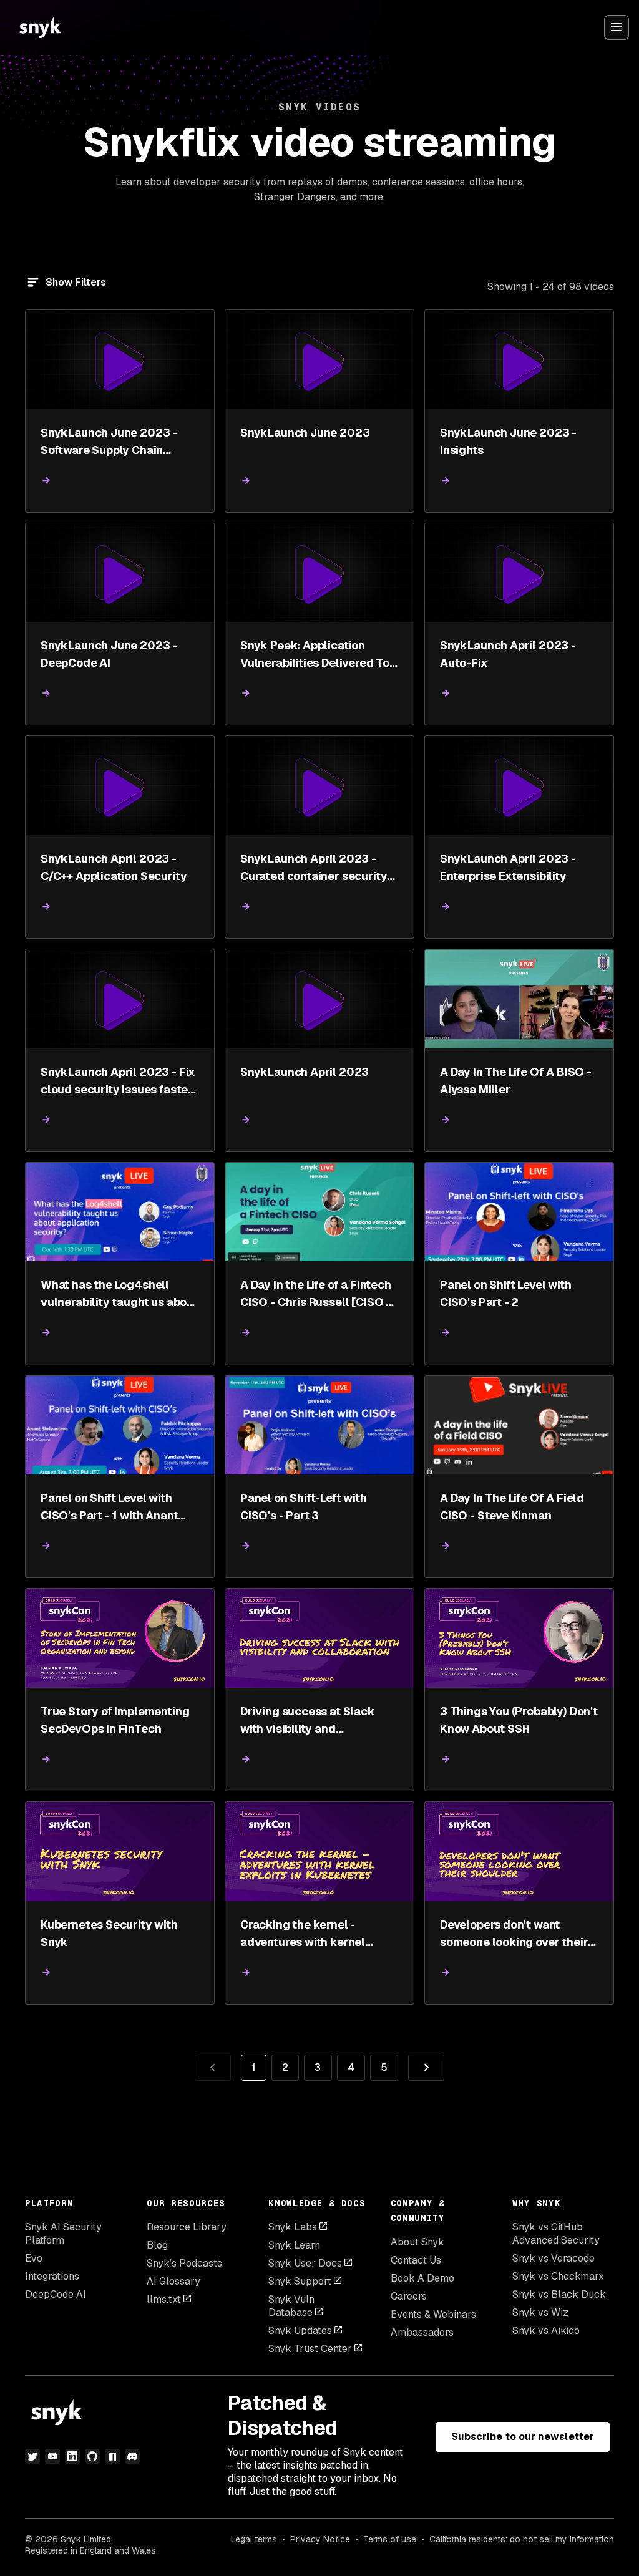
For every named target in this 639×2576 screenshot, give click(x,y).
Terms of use (390, 2539)
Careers (409, 2296)
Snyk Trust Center (310, 2349)
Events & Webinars (433, 2314)
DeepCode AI (56, 2294)
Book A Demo (422, 2278)
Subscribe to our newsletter (523, 2437)
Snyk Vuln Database (291, 2306)
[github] (92, 2456)
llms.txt (164, 2299)
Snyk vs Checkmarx (558, 2276)
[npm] (112, 2456)
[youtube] (52, 2456)
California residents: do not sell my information (522, 2539)
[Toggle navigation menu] (617, 27)
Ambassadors (422, 2332)
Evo (34, 2258)
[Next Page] (426, 2068)
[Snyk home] (40, 27)
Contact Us (416, 2260)
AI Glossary (173, 2281)
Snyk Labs (293, 2227)
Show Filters (76, 282)
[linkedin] (72, 2456)
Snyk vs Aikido (546, 2331)
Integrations (52, 2276)
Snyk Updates (300, 2331)
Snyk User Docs (305, 2263)
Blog (157, 2245)
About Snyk (417, 2242)
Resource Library (187, 2227)
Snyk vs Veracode (554, 2258)
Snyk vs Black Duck (559, 2294)
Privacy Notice (320, 2539)
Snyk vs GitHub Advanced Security (556, 2234)
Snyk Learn (294, 2245)
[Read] (46, 481)
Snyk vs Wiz (540, 2312)
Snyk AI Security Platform (63, 2234)
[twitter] (32, 2456)
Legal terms (254, 2539)
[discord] (132, 2456)
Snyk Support (300, 2281)
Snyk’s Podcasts (184, 2263)
